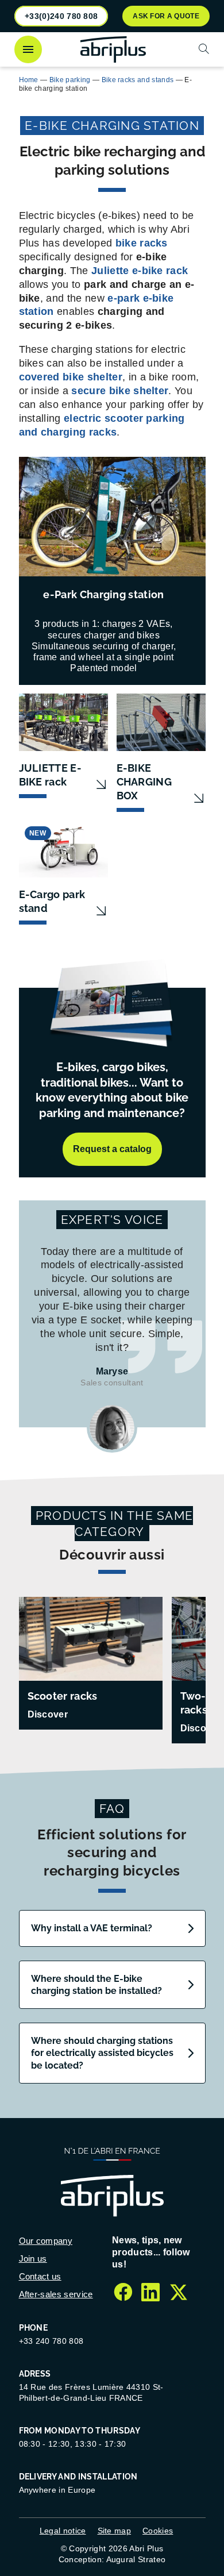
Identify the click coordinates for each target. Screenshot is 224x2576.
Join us (33, 2259)
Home (29, 80)
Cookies (158, 2531)
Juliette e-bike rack (140, 271)
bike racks (142, 243)
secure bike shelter (120, 391)
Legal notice (63, 2531)
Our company (46, 2241)
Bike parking (70, 80)
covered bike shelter (71, 377)
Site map (115, 2531)
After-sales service (56, 2294)
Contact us (40, 2276)
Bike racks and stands (138, 80)
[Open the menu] (28, 49)
